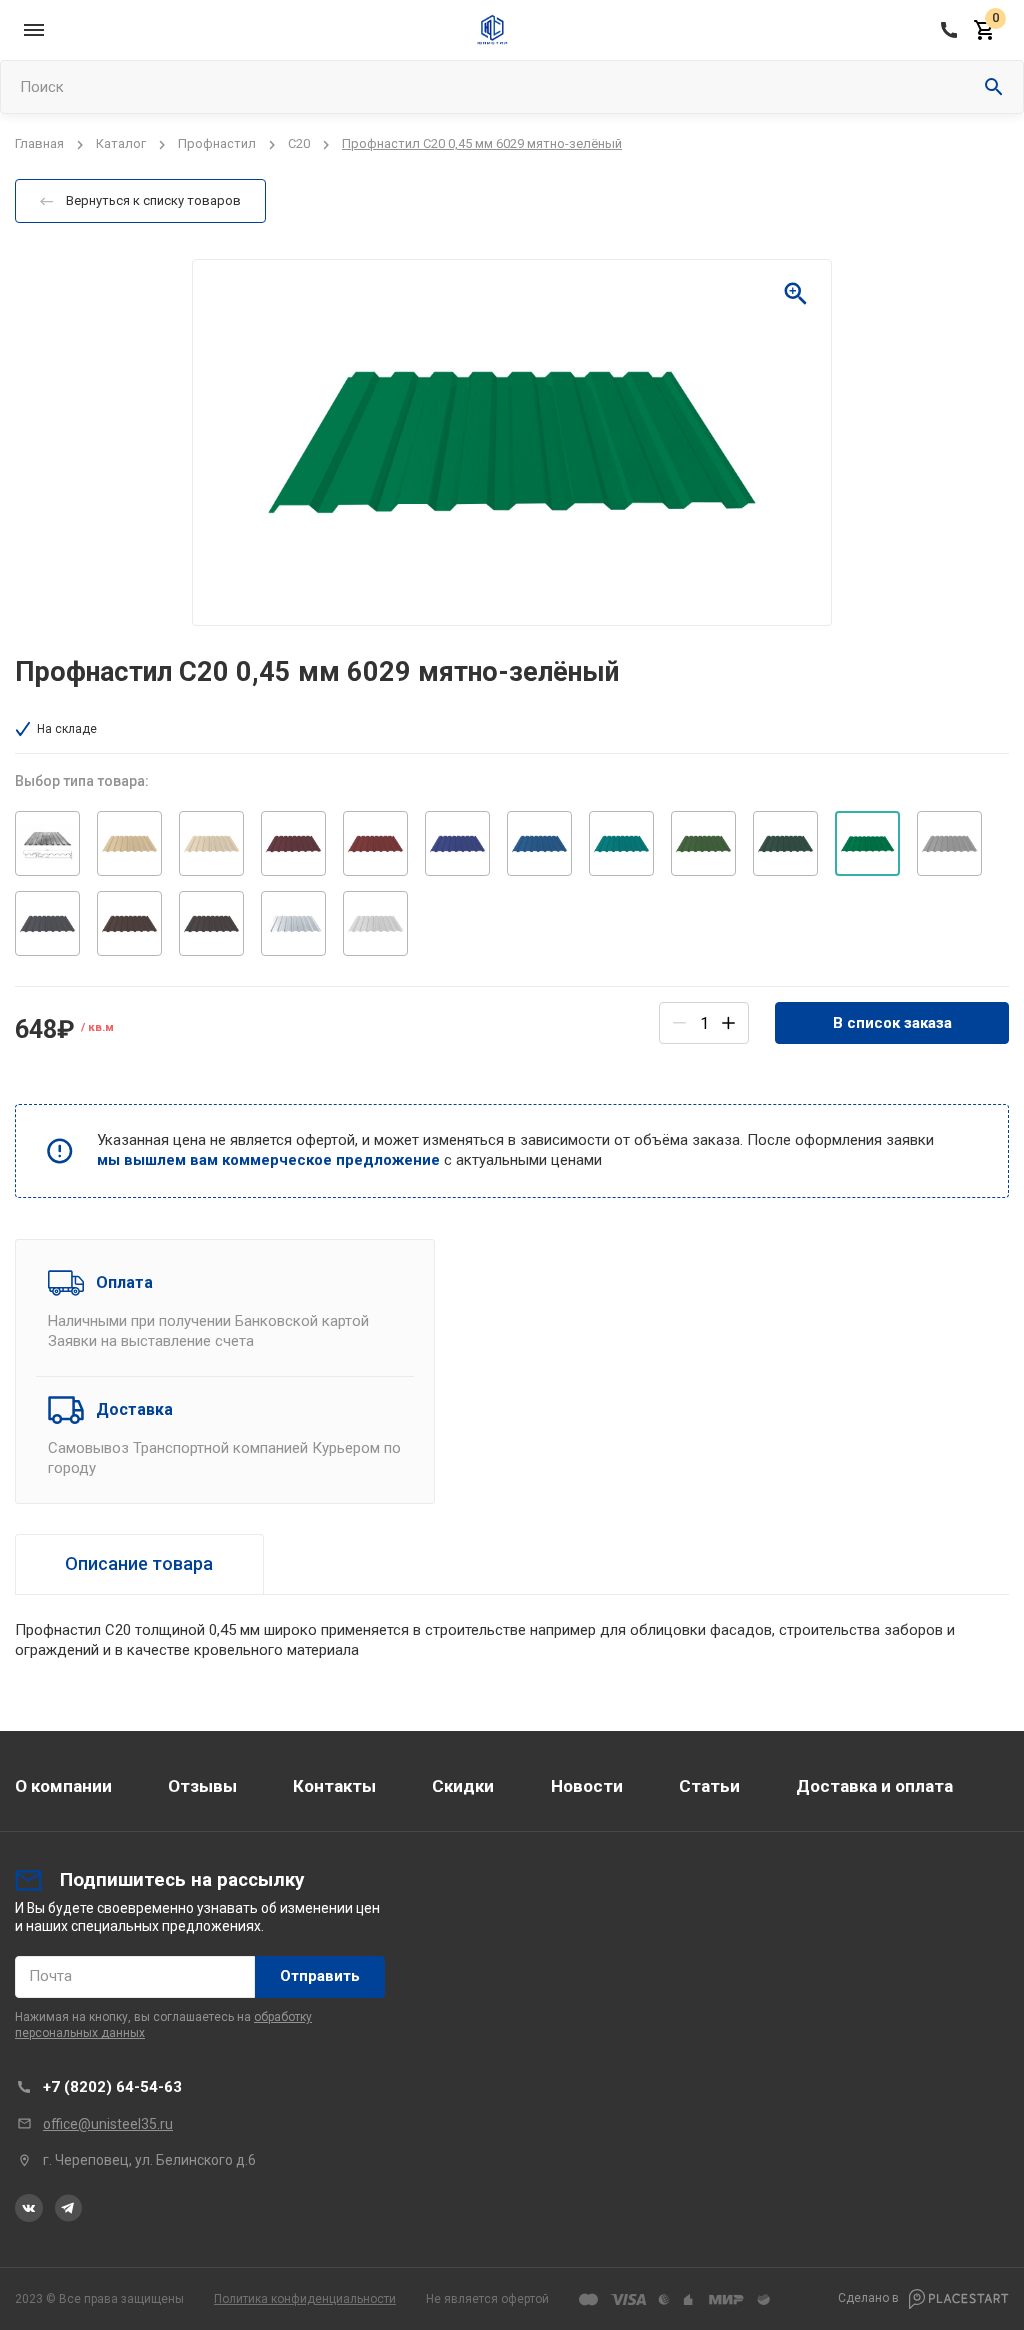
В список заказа (892, 1023)
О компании (63, 1786)
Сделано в (870, 2298)
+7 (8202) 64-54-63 (112, 2087)
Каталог (121, 143)
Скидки (463, 1786)
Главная (39, 143)
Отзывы (202, 1786)
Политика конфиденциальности (305, 2299)
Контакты (334, 1786)
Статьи (709, 1786)
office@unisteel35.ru (108, 2124)
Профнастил (217, 143)
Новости (587, 1786)
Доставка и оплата (874, 1786)
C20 (299, 143)
